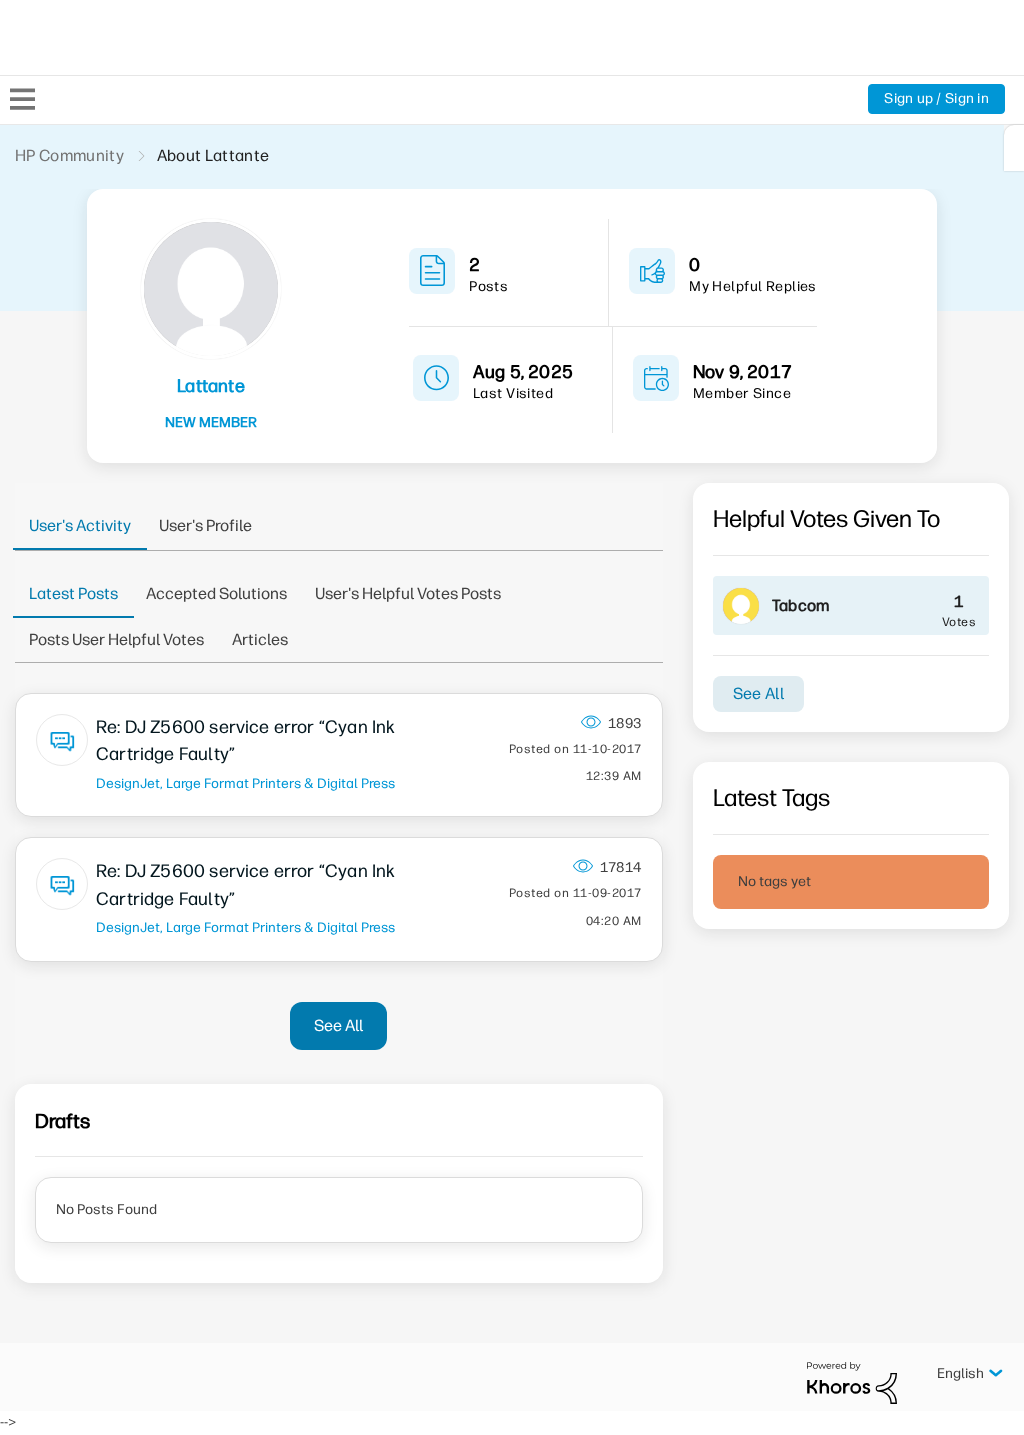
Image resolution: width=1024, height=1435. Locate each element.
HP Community (69, 155)
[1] (1014, 148)
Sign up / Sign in (936, 98)
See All (338, 1025)
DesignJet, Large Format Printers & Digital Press (245, 783)
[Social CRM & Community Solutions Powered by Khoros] (852, 1381)
